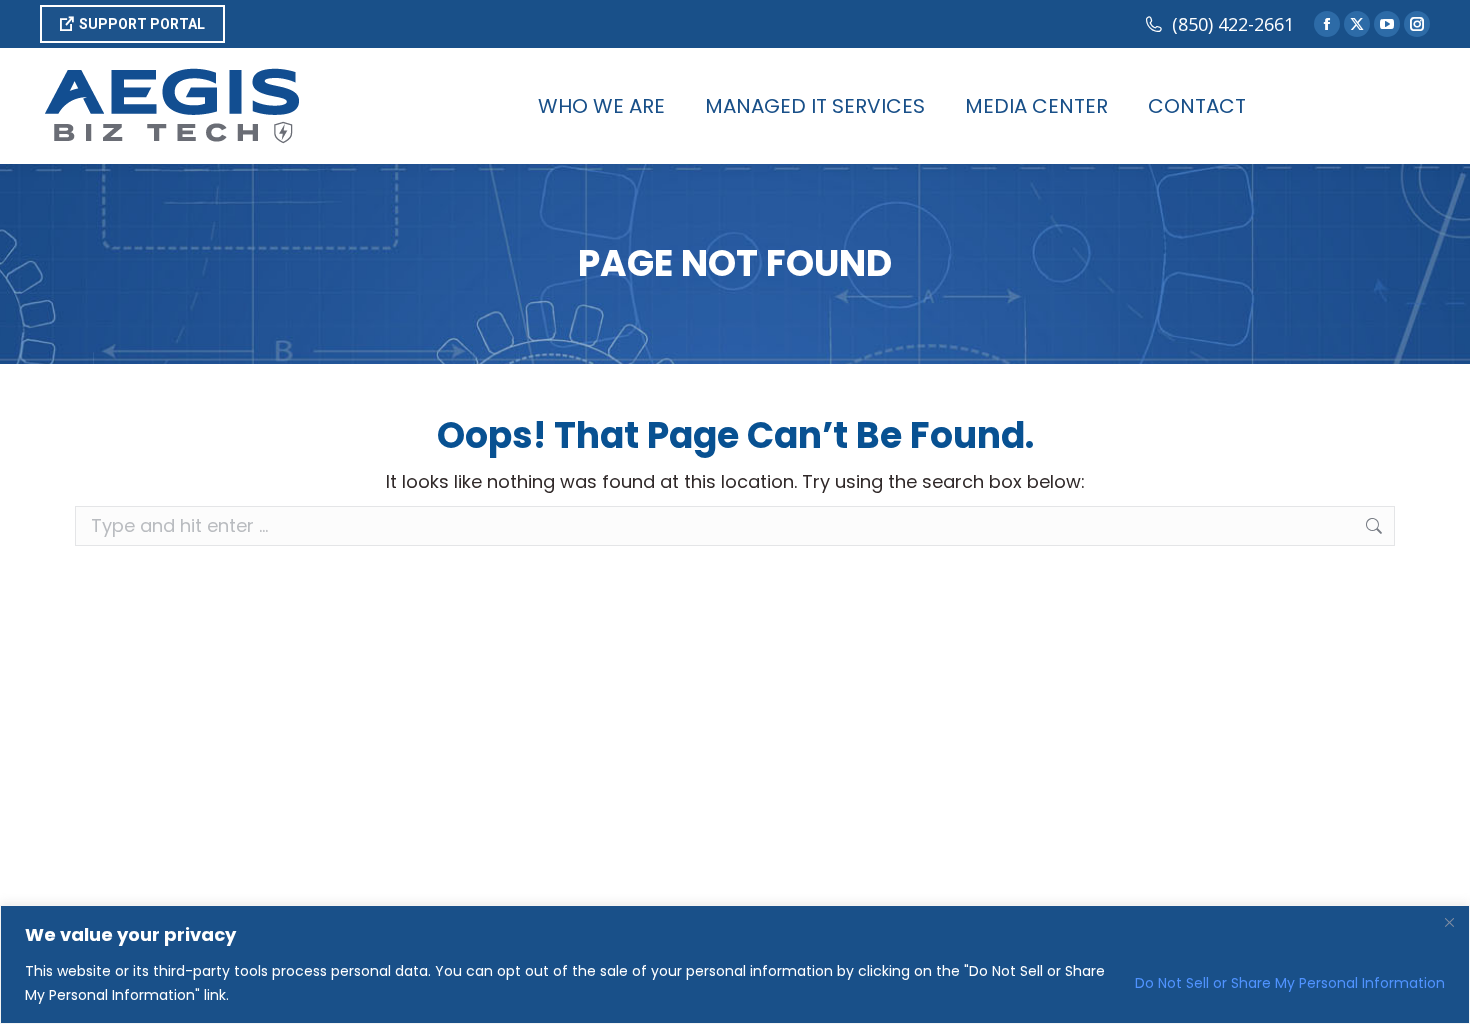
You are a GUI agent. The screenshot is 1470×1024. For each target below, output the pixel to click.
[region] (735, 964)
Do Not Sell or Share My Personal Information (1290, 983)
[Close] (1449, 922)
